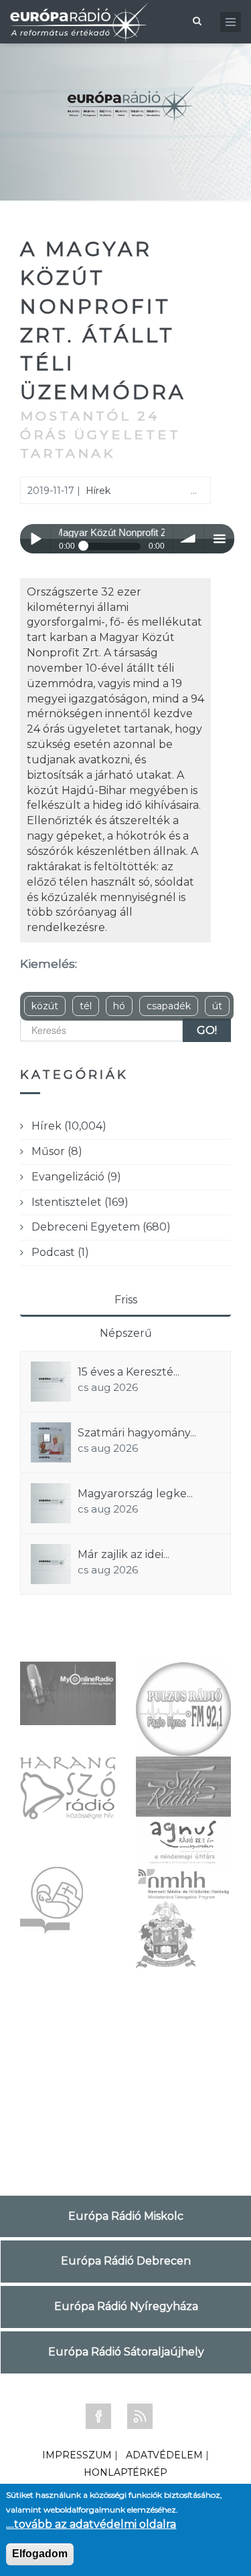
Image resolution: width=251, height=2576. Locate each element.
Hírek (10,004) (69, 1126)
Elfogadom (40, 2554)
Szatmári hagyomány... (137, 1433)
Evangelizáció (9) (76, 1177)
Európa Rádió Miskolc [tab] (126, 2216)
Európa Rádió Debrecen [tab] (126, 2261)
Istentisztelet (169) (80, 1202)
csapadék (169, 1006)
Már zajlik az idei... (123, 1554)
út (217, 1006)
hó (119, 1006)
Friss (126, 1300)
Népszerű (126, 1333)
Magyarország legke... (135, 1494)
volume (188, 539)
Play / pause (35, 539)
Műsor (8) (57, 1151)
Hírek (98, 491)
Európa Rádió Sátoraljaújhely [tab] (126, 2352)
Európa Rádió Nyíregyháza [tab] (126, 2306)
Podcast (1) (60, 1252)
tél (86, 1006)
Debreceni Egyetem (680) (101, 1227)
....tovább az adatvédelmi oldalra (91, 2524)
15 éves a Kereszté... (129, 1372)
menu (219, 539)
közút (45, 1006)
